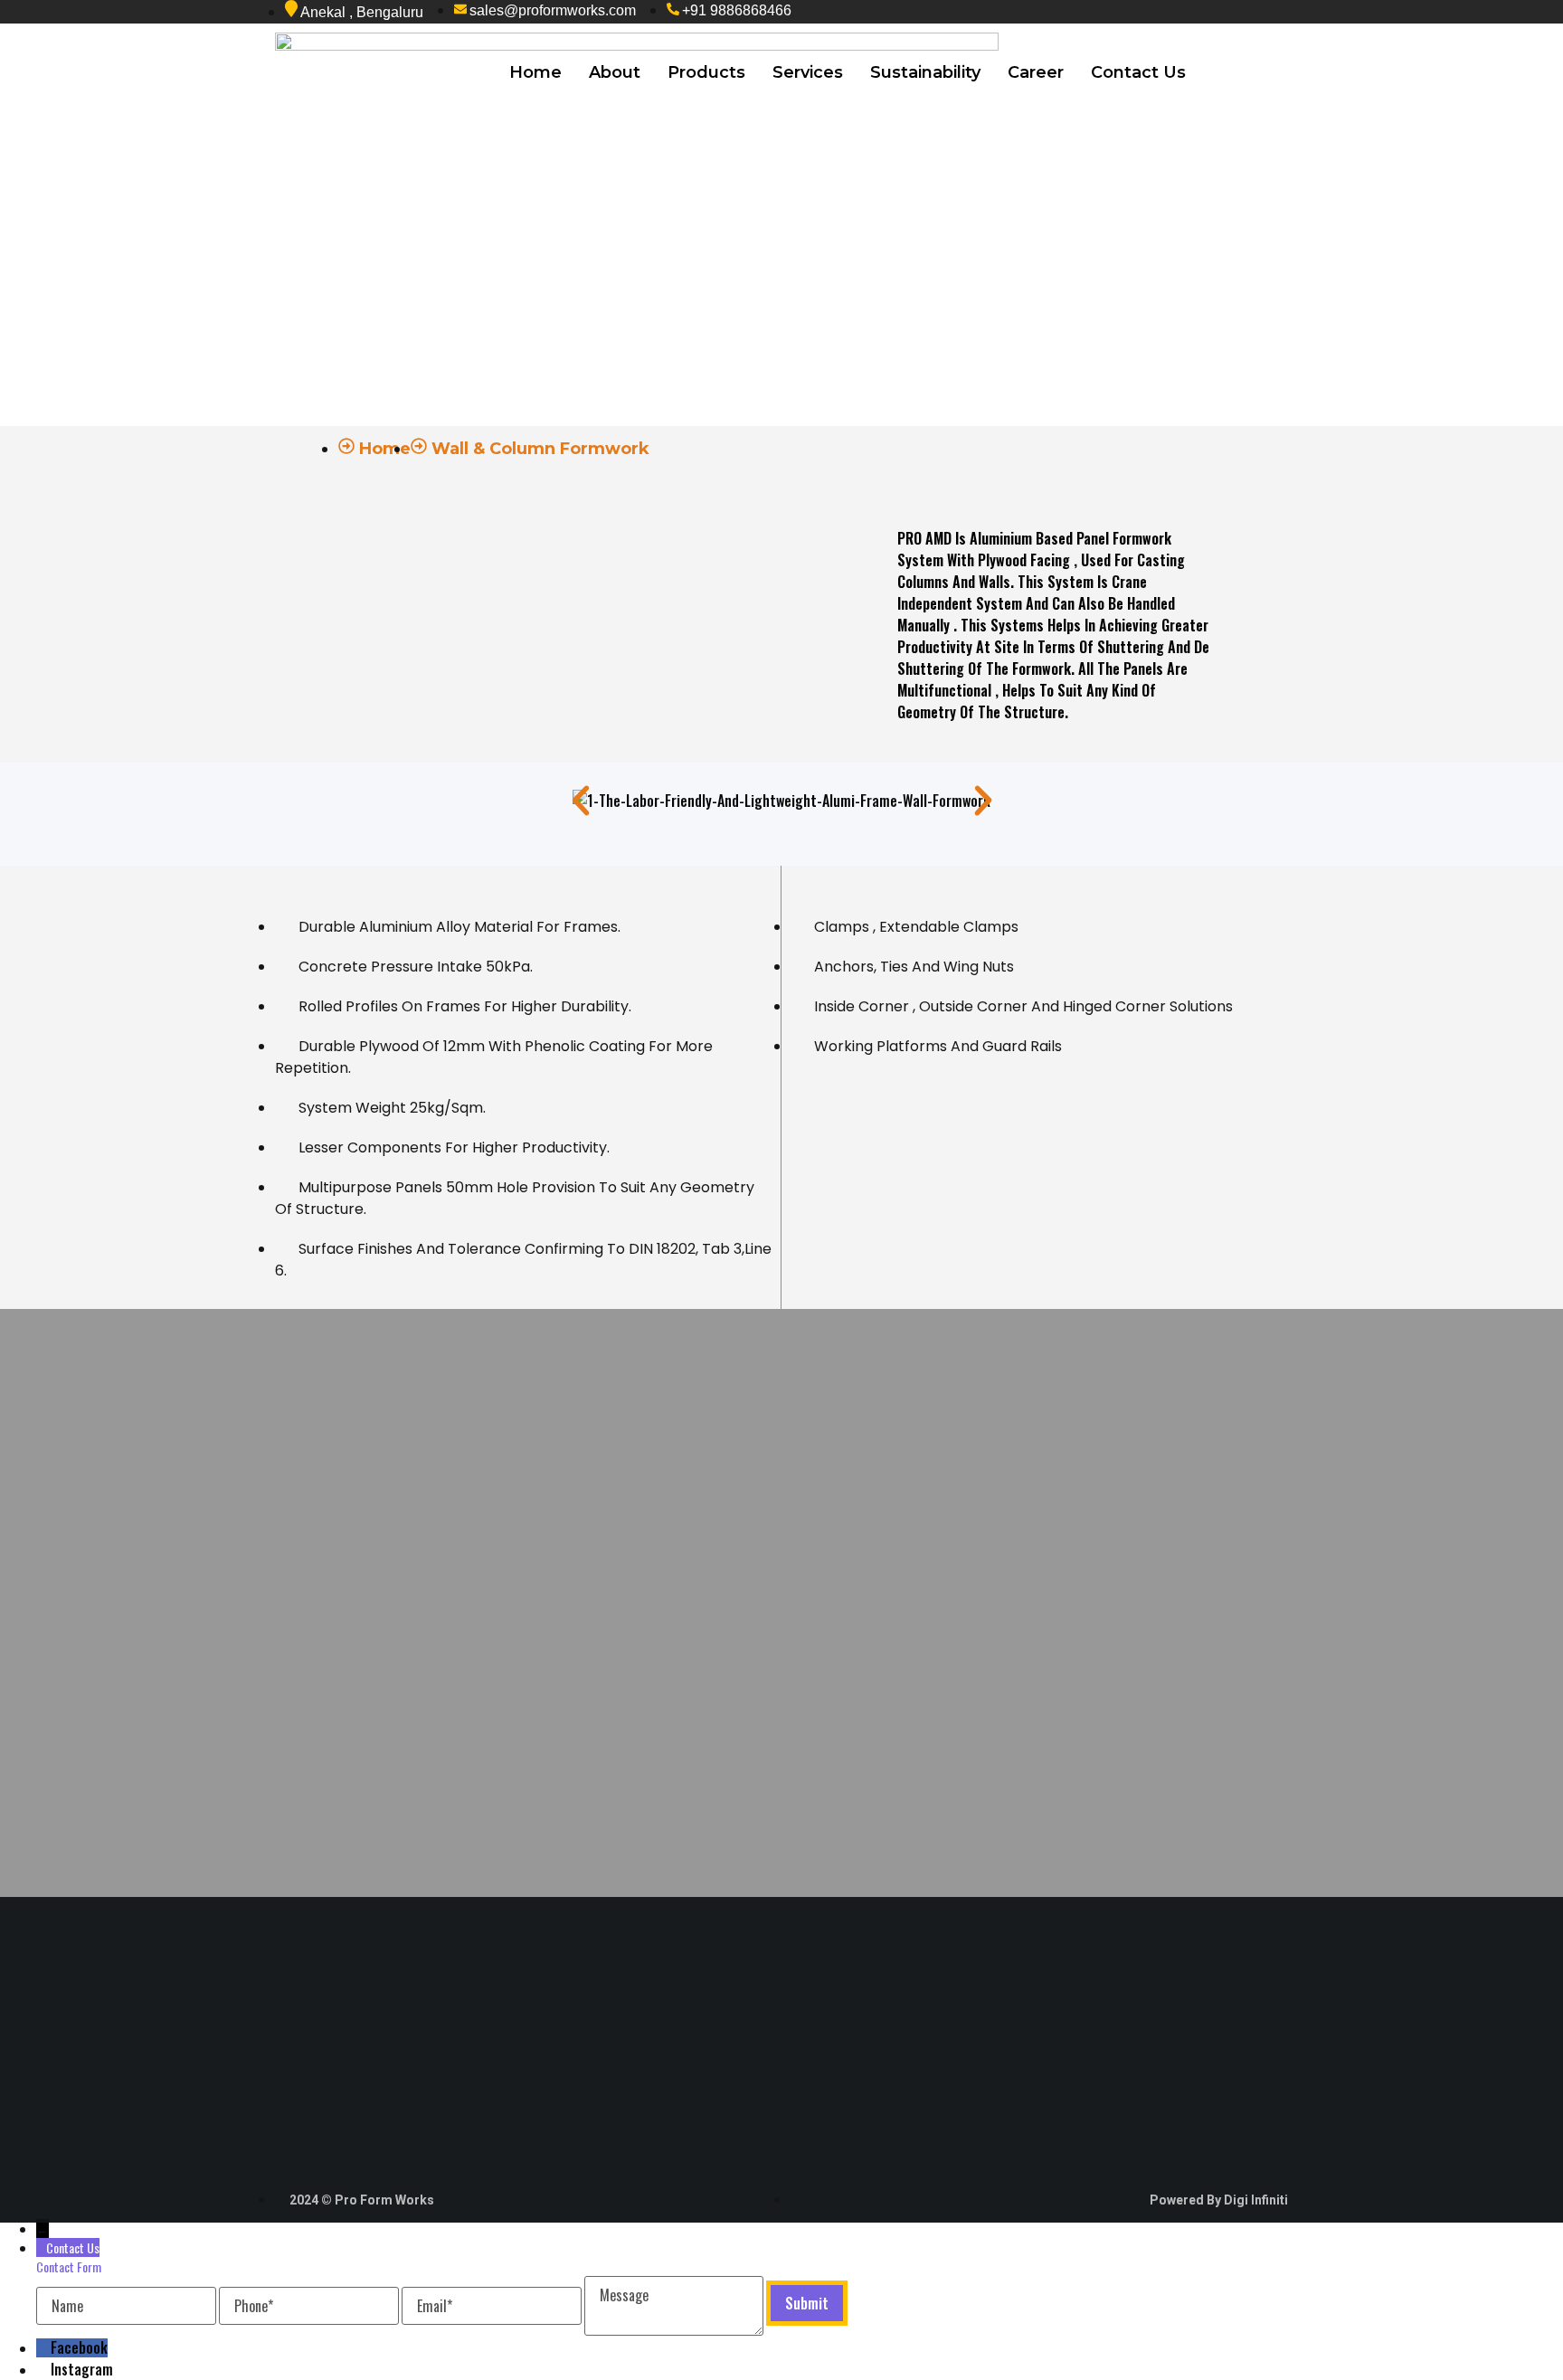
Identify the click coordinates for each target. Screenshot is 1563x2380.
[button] (581, 801)
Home (535, 72)
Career (1036, 72)
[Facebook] (43, 2347)
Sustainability (925, 72)
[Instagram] (43, 2369)
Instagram (82, 2369)
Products (706, 72)
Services (808, 72)
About (615, 72)
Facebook (79, 2347)
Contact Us (1138, 72)
